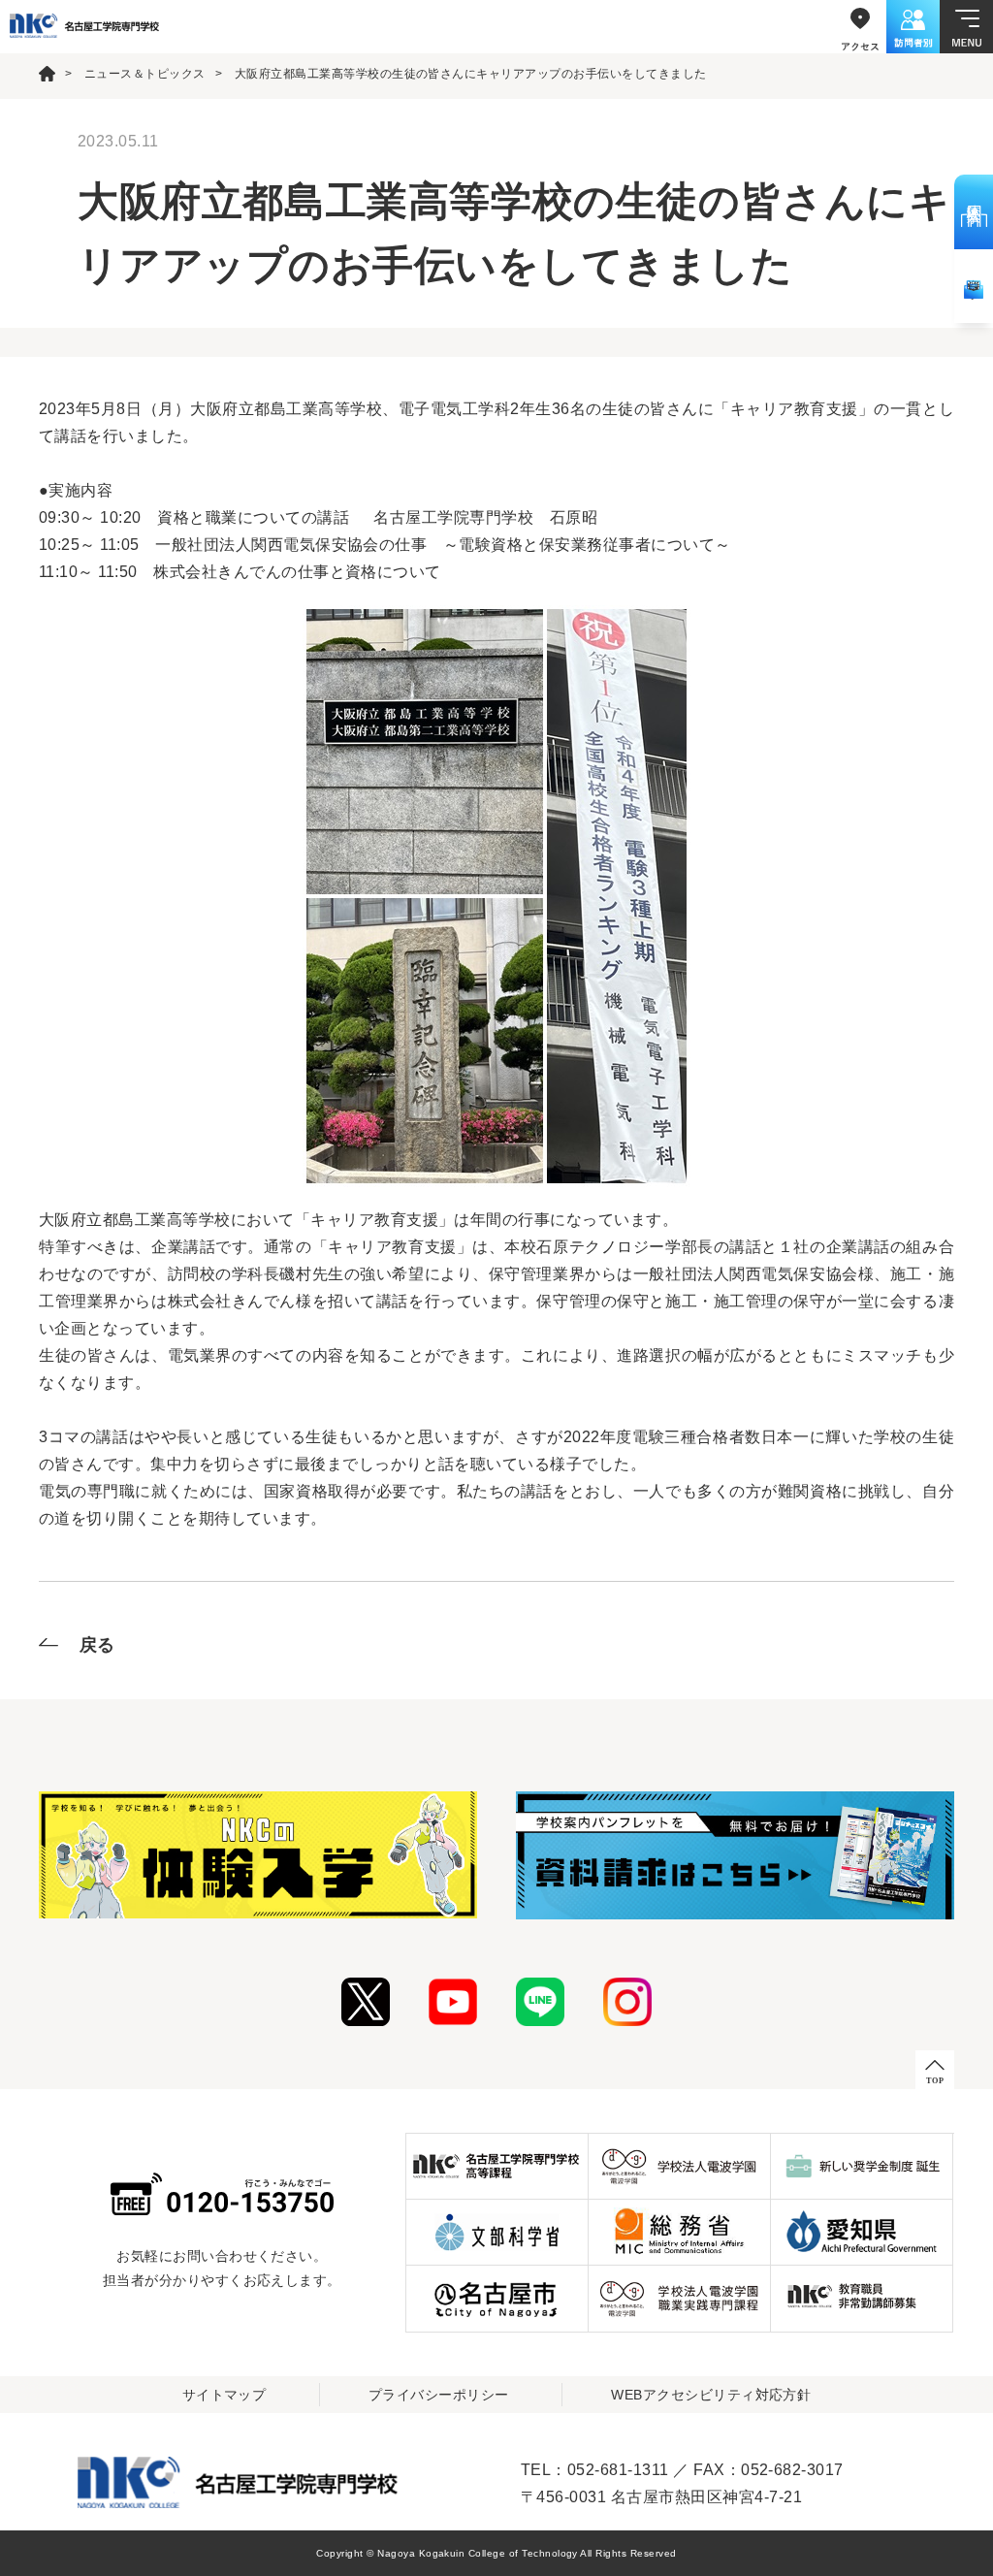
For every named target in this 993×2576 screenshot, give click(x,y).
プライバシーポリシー (439, 2395)
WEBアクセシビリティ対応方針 (711, 2395)
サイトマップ (224, 2395)
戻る (97, 1645)
